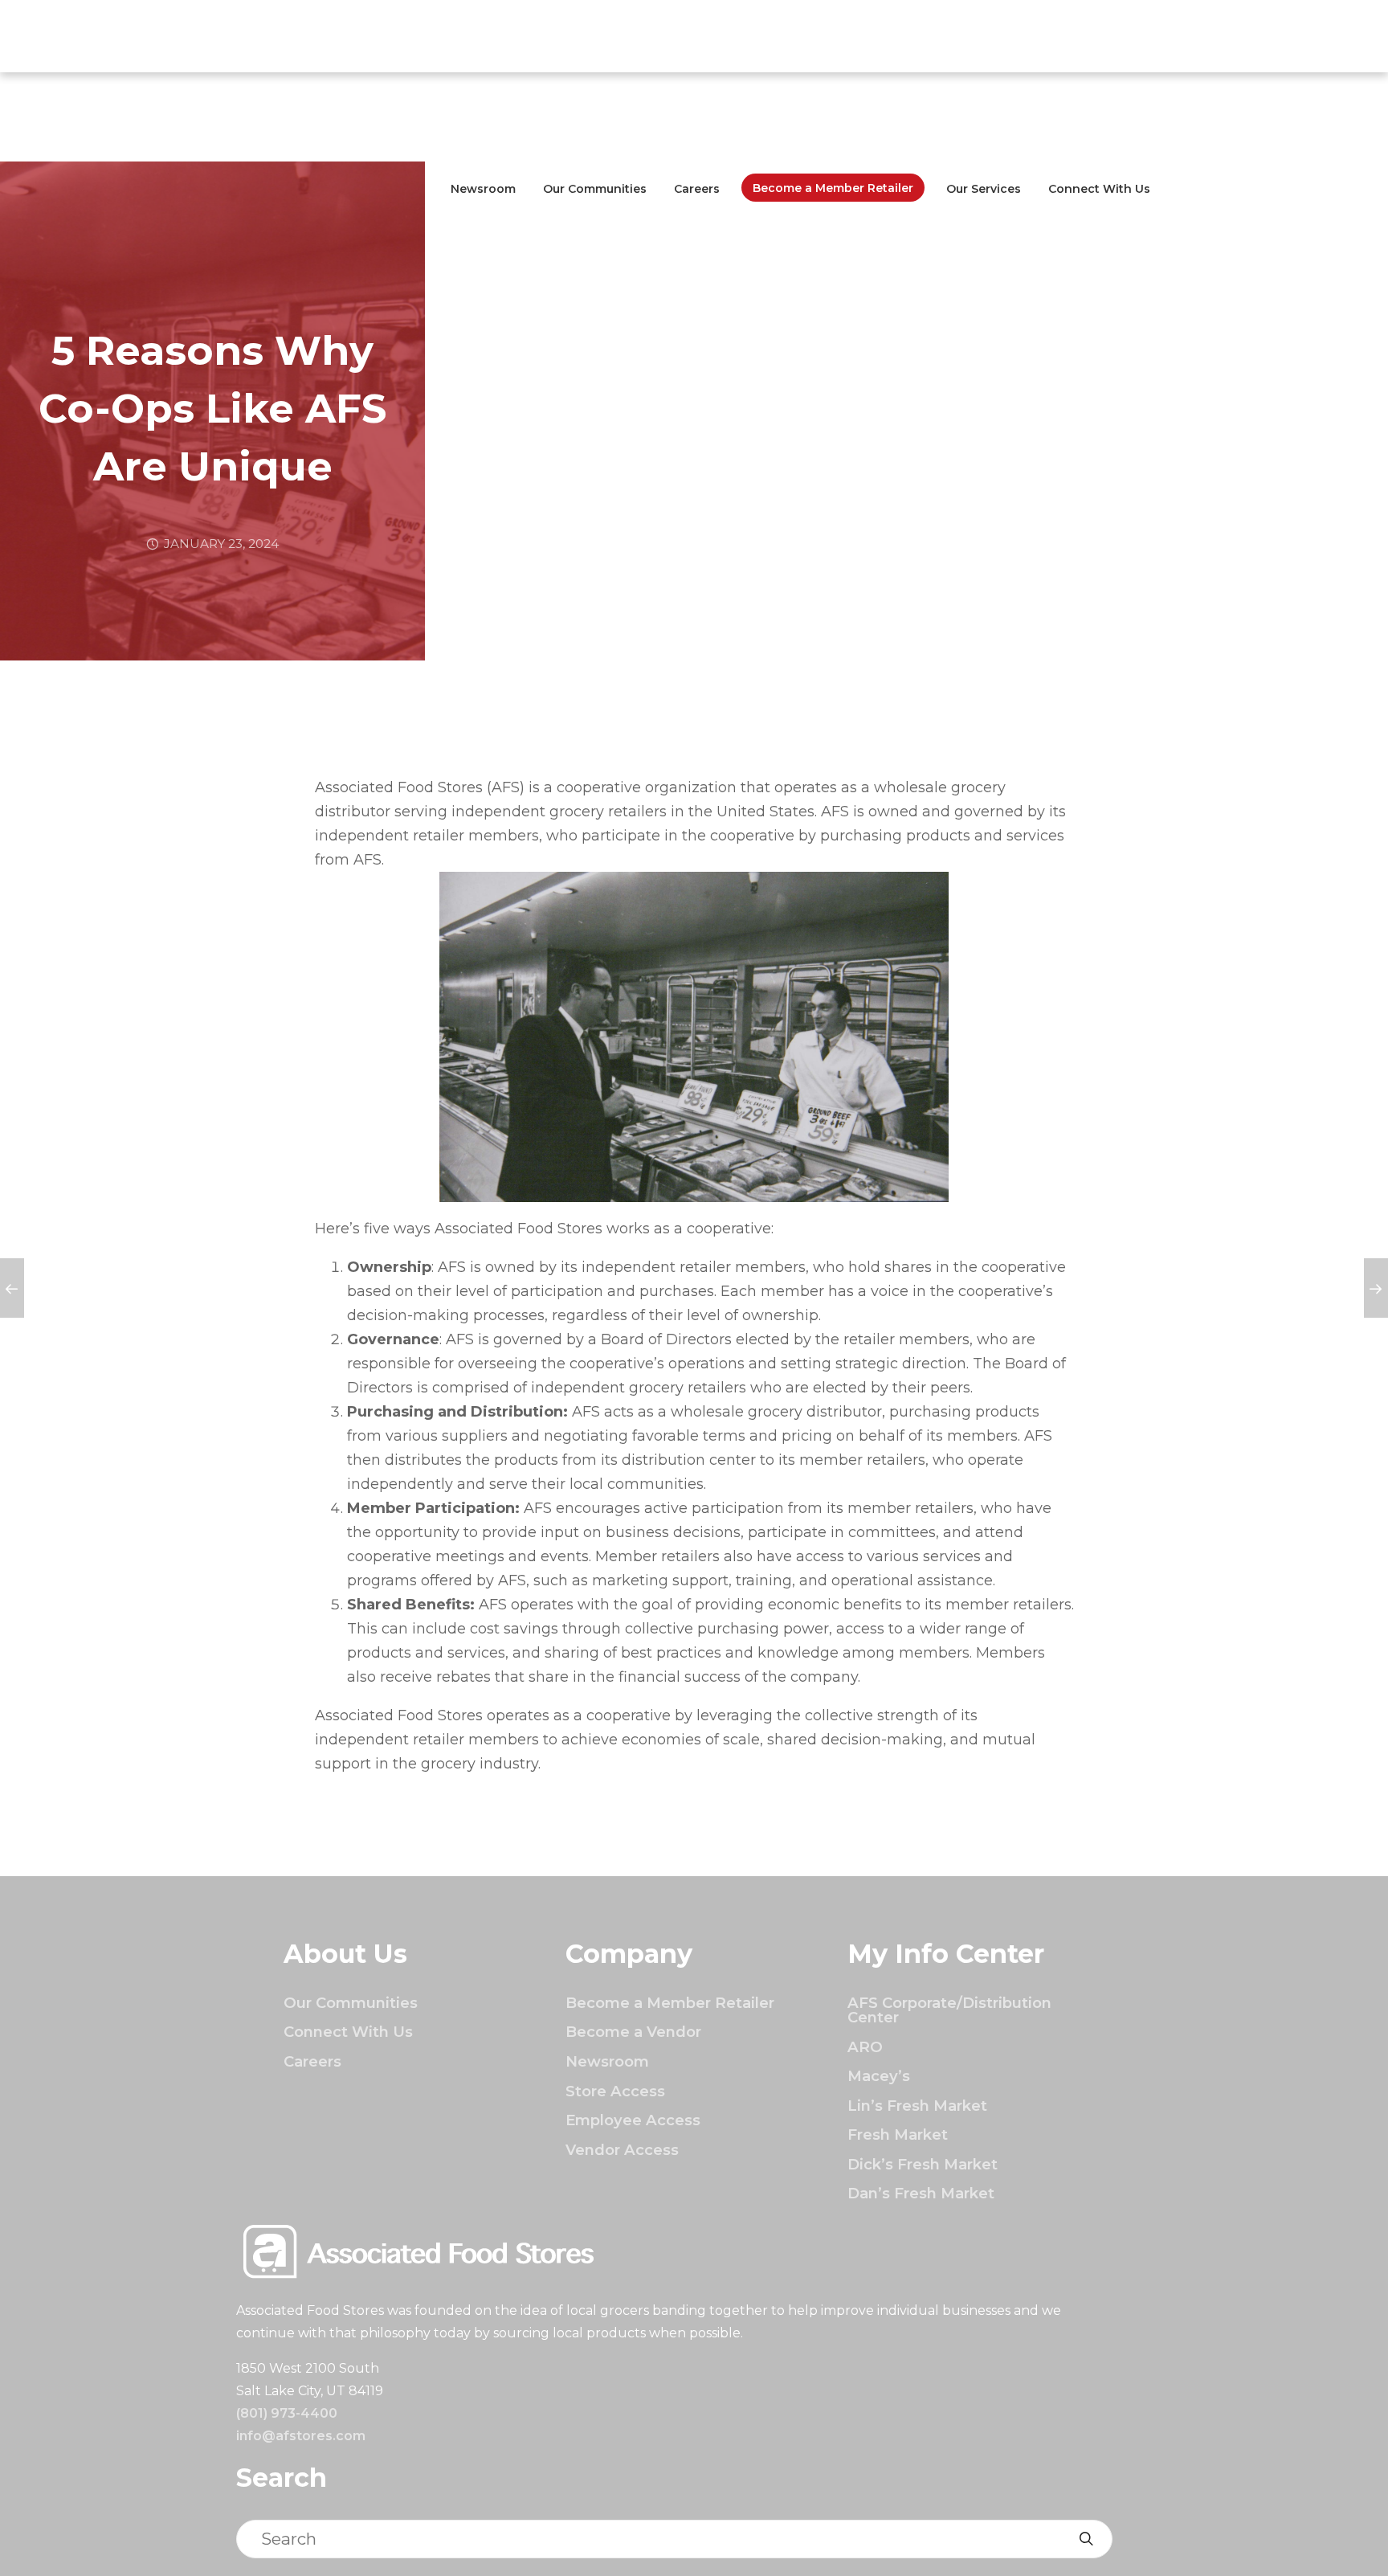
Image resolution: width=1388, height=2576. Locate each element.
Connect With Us (1099, 189)
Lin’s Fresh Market (917, 2106)
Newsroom (483, 189)
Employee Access (633, 2120)
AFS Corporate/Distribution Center (949, 2010)
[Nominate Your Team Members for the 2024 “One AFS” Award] (1376, 1288)
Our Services (984, 189)
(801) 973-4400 (287, 2413)
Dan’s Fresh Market (921, 2193)
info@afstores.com (301, 2436)
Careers (697, 189)
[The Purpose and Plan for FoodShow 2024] (12, 1288)
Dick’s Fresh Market (923, 2164)
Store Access (615, 2091)
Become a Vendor (633, 2032)
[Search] (1086, 2539)
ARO (865, 2047)
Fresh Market (898, 2134)
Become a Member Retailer (833, 188)
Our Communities (595, 189)
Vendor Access (622, 2150)
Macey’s (879, 2076)
